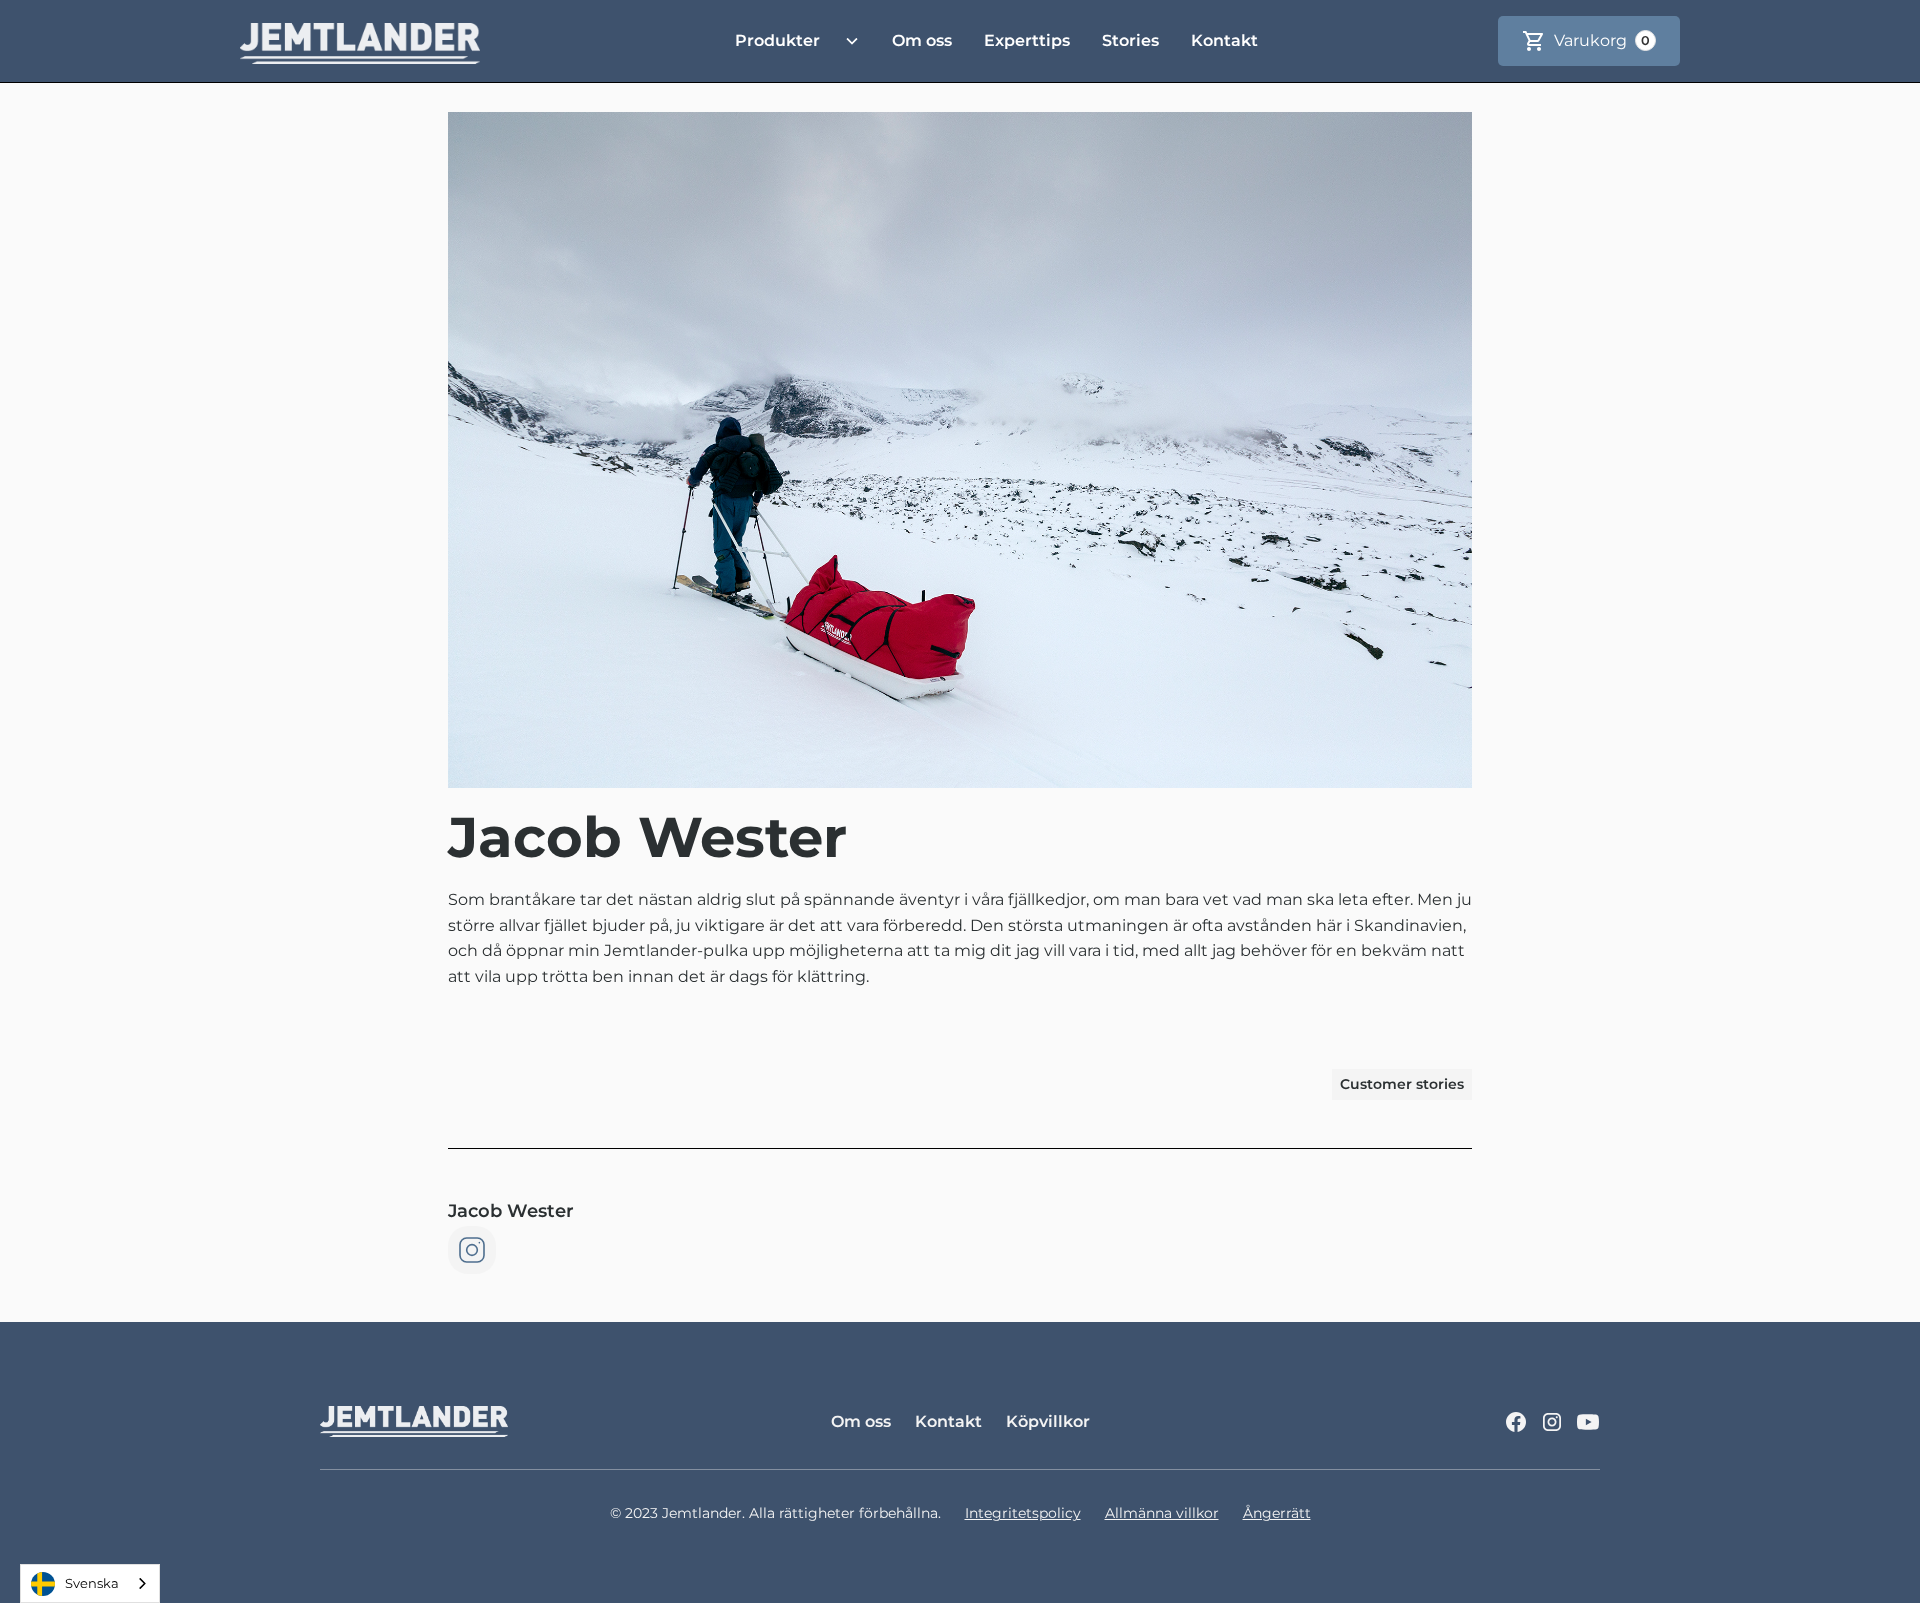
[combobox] (90, 1583)
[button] (789, 41)
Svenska (92, 1583)
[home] (360, 41)
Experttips (1027, 40)
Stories (1130, 40)
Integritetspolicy (1023, 1513)
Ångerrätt (1277, 1513)
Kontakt (1224, 40)
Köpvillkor (1048, 1421)
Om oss (922, 40)
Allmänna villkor (1162, 1513)
